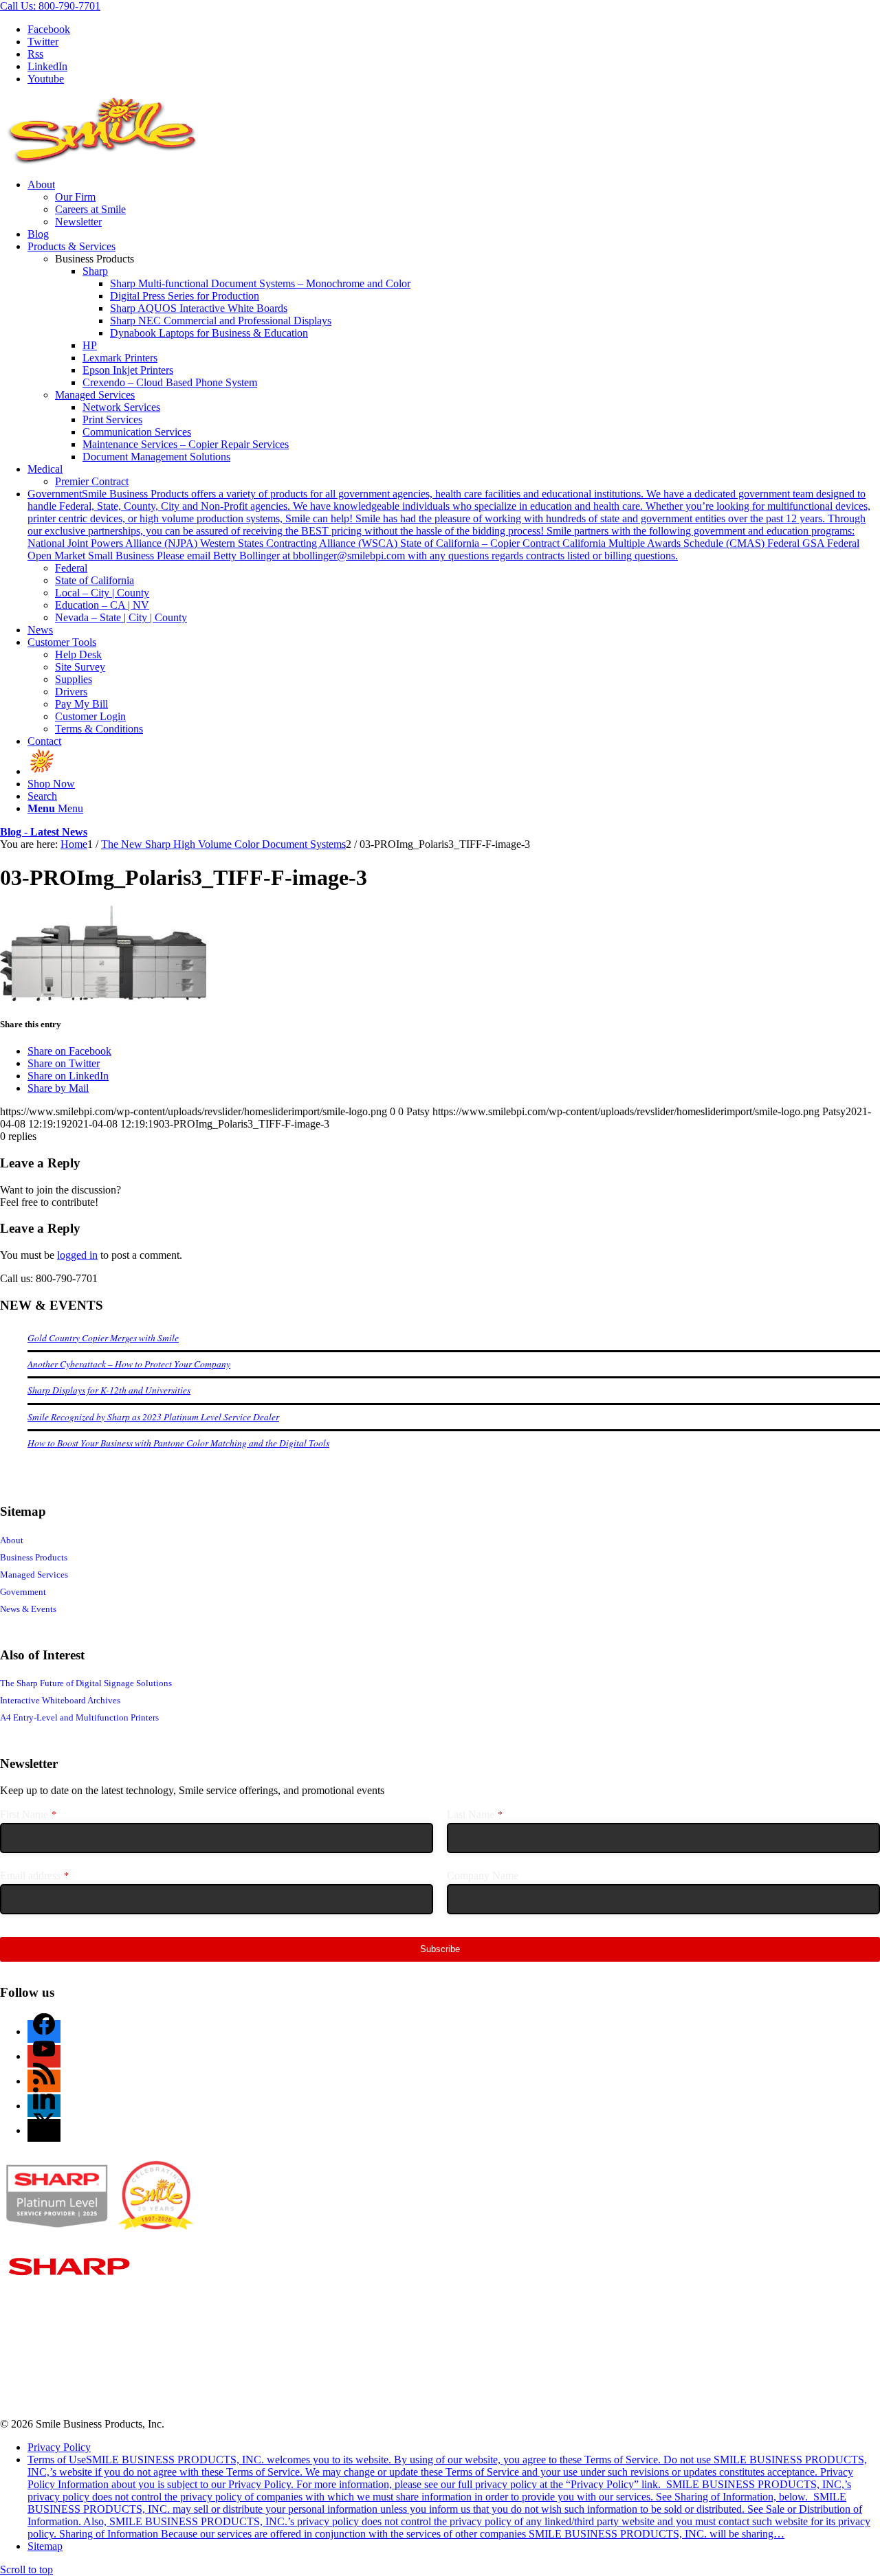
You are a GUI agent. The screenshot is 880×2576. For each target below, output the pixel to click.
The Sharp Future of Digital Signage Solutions (86, 1683)
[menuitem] (454, 203)
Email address (34, 1875)
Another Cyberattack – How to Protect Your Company (129, 1364)
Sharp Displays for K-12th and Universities (109, 1390)
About (12, 1540)
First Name (28, 1814)
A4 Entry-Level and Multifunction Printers (79, 1717)
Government (23, 1592)
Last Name (475, 1814)
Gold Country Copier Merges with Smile (103, 1337)
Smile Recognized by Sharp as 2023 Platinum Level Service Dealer (153, 1416)
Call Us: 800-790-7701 (50, 6)
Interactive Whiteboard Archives (60, 1700)
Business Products (34, 1557)
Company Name (483, 1875)
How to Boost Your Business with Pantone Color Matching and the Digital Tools (178, 1443)
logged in (77, 1255)
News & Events (28, 1609)
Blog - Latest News (44, 832)
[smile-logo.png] (103, 161)
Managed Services (95, 395)
